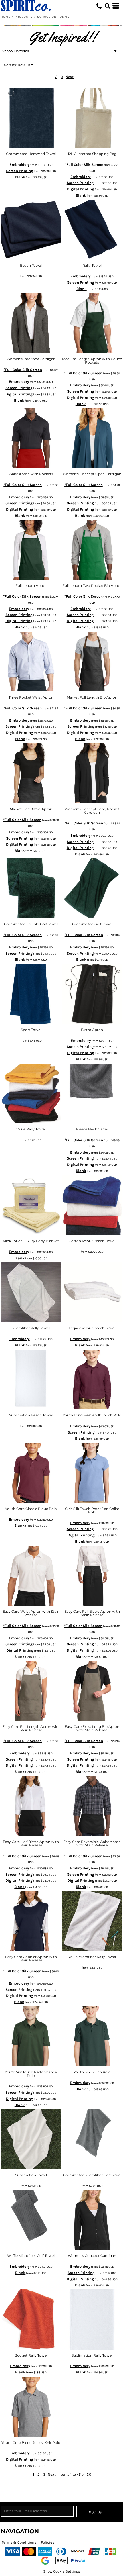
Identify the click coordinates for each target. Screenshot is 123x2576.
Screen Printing (20, 171)
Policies (48, 2542)
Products (24, 17)
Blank (20, 177)
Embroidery (20, 165)
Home (6, 17)
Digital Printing (81, 189)
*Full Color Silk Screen (84, 165)
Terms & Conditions (19, 2542)
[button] (107, 6)
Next (70, 77)
